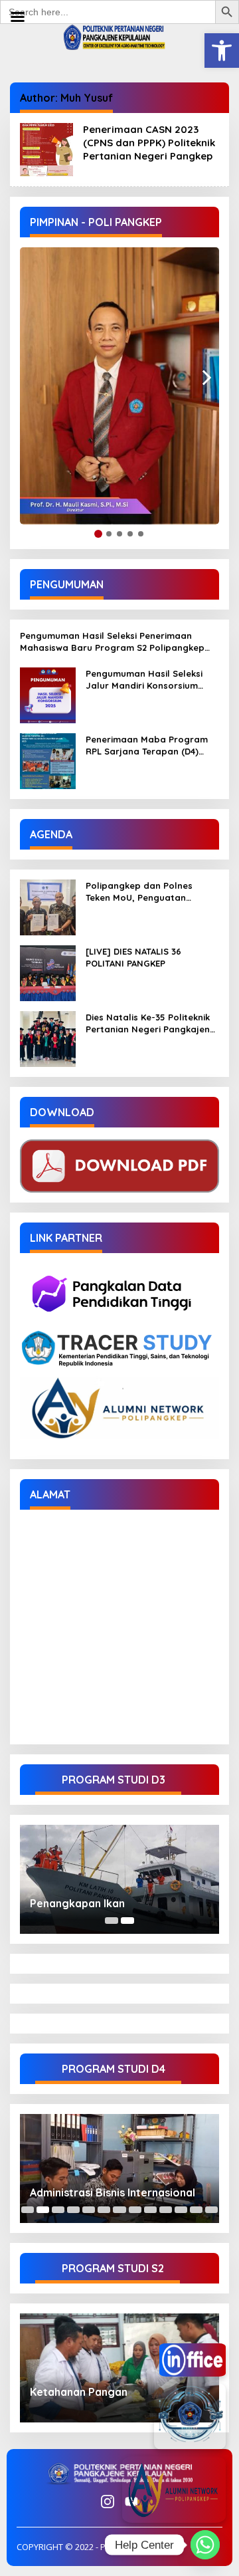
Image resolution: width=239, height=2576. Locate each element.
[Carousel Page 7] (119, 2210)
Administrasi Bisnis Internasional (113, 2192)
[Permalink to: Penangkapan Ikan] (119, 1879)
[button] (222, 51)
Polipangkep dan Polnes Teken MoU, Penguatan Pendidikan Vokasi (139, 892)
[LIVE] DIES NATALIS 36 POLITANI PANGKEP (133, 957)
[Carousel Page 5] (89, 2210)
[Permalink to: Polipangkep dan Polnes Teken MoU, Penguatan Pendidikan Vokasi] (48, 906)
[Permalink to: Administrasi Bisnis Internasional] (119, 2168)
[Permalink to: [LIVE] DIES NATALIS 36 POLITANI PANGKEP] (48, 972)
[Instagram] (108, 2502)
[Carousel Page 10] (166, 2210)
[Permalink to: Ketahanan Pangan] (119, 2368)
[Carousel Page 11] (181, 2210)
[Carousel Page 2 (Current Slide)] (127, 1921)
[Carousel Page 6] (104, 2210)
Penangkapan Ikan (77, 1903)
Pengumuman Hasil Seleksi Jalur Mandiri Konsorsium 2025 (144, 680)
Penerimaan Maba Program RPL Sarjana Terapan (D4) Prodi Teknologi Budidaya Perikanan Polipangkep (147, 746)
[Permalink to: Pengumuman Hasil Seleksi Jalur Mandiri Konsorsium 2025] (48, 694)
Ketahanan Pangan (79, 2392)
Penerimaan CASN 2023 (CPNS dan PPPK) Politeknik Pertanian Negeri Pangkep (149, 143)
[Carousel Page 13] (211, 2210)
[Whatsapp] (205, 2545)
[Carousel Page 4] (73, 2210)
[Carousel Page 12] (196, 2210)
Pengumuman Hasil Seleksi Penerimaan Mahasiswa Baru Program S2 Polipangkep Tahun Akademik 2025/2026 (112, 642)
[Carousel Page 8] (135, 2210)
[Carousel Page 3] (58, 2210)
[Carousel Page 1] (112, 1921)
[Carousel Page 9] (150, 2210)
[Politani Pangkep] (119, 36)
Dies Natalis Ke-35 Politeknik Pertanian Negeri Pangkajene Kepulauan (150, 1023)
